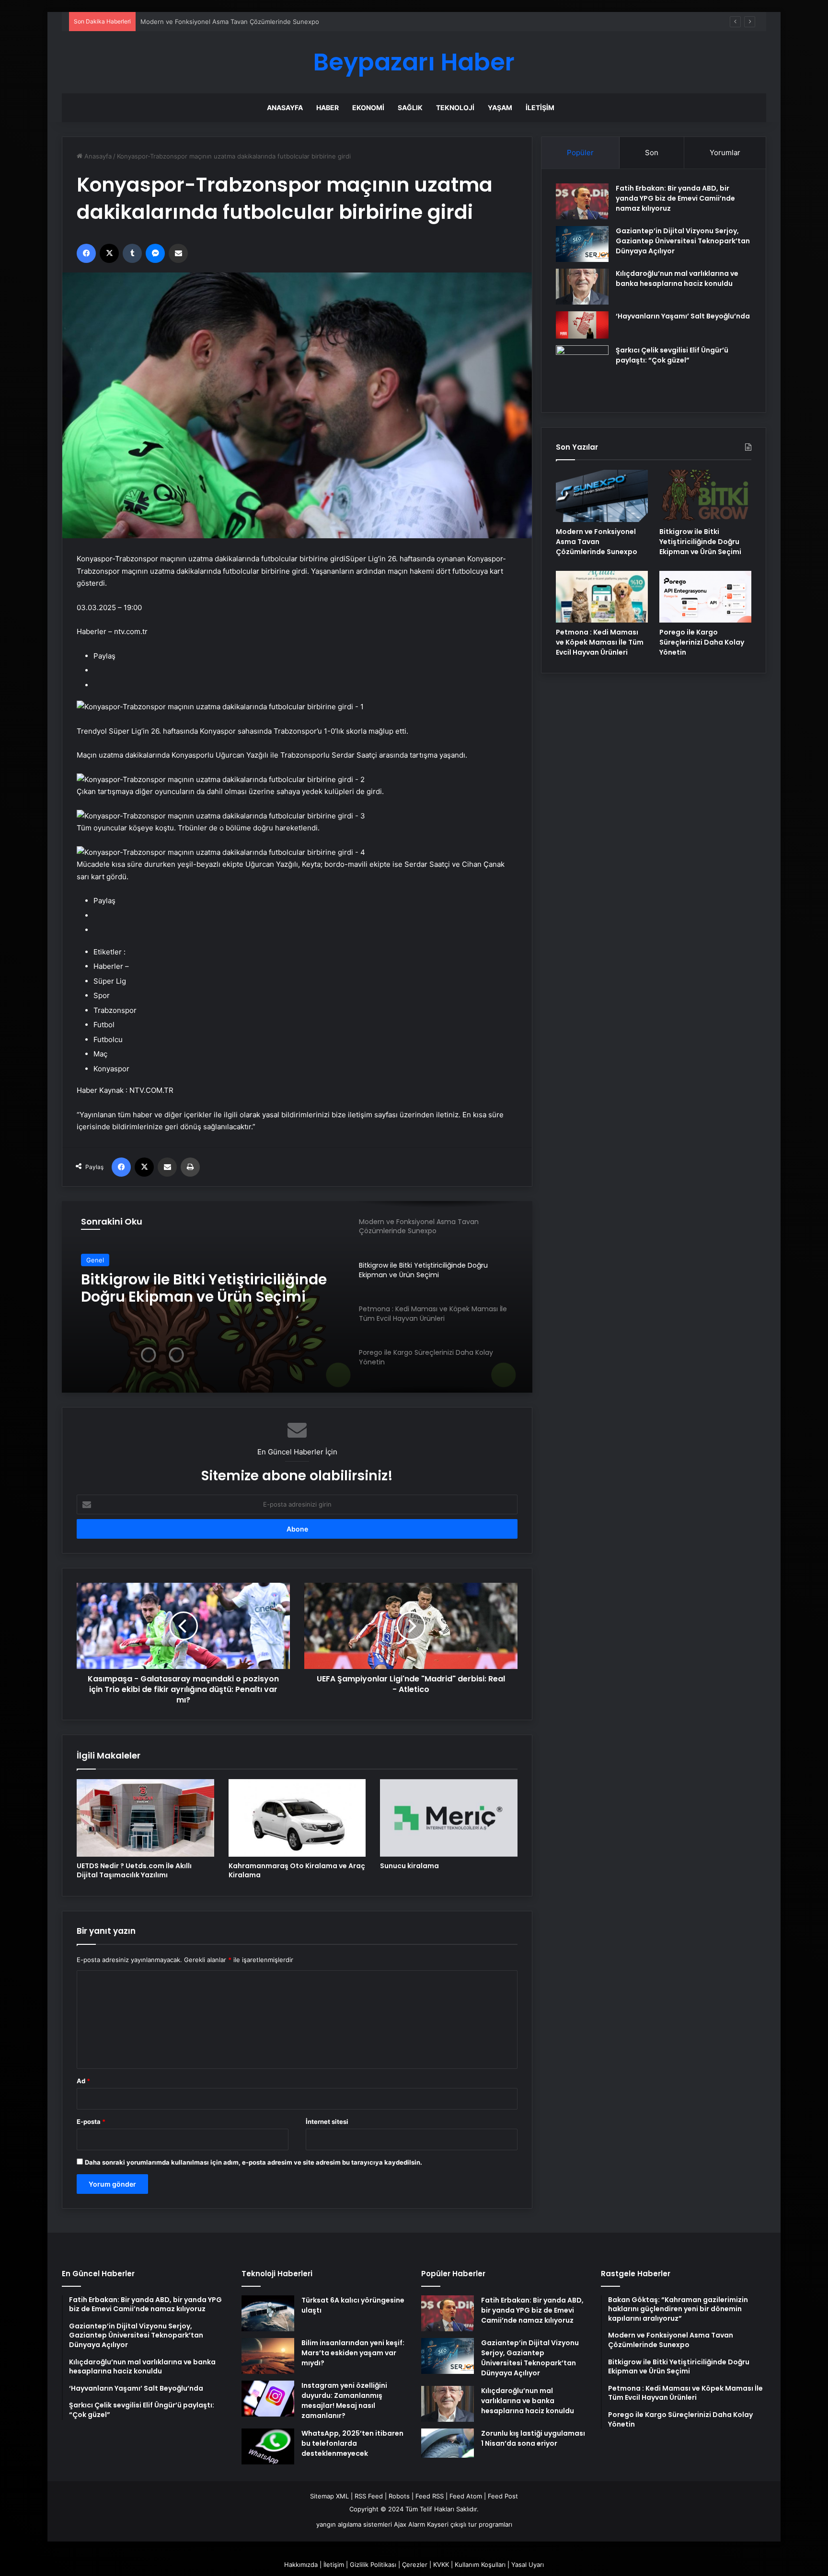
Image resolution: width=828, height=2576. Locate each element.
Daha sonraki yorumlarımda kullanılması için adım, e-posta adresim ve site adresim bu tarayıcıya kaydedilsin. (253, 2162)
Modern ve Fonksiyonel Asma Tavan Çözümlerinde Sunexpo (597, 542)
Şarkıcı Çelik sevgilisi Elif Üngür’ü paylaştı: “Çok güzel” (672, 355)
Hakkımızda (301, 2565)
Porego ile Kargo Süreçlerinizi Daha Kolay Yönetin (702, 642)
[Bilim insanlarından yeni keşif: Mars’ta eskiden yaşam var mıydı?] (268, 2356)
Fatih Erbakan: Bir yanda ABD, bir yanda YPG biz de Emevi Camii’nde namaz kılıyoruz (675, 198)
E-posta (91, 2122)
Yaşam (500, 108)
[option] (297, 1297)
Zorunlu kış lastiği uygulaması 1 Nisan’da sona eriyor (533, 2438)
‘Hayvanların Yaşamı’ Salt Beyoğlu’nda (683, 316)
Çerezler (415, 2565)
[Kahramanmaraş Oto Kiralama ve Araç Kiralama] (297, 1818)
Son (652, 153)
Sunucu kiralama (409, 1866)
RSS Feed (369, 2496)
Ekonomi (368, 108)
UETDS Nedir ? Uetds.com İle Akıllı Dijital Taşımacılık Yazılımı (134, 1870)
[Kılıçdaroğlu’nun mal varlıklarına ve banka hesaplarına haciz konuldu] (582, 287)
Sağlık (410, 108)
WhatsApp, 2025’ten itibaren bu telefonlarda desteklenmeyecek (352, 2443)
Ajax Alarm (409, 2524)
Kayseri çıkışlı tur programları (470, 2524)
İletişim (540, 108)
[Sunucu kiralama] (449, 1818)
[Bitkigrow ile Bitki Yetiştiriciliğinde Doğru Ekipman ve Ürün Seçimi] (705, 496)
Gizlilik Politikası (373, 2565)
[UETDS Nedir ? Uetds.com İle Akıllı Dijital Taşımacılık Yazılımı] (145, 1818)
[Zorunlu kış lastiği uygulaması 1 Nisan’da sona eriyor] (448, 2443)
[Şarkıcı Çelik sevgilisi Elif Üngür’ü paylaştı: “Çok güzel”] (582, 372)
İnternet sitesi (327, 2122)
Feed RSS (430, 2496)
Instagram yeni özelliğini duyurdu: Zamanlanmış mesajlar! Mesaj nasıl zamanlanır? (344, 2400)
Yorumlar (725, 153)
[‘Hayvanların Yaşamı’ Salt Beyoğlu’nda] (582, 325)
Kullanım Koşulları (480, 2565)
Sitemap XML (329, 2496)
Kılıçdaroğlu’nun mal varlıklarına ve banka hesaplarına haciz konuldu (677, 278)
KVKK (441, 2565)
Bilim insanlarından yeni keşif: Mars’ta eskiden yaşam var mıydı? (353, 2353)
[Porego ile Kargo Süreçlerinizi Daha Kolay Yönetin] (705, 597)
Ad (83, 2081)
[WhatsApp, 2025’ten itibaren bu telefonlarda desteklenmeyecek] (268, 2446)
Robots (399, 2496)
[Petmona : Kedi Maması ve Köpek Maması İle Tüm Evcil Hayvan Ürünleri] (602, 597)
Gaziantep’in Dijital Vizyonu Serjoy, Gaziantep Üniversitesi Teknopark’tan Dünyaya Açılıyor (683, 241)
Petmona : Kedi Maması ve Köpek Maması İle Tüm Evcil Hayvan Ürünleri (600, 642)
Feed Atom (466, 2496)
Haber (328, 108)
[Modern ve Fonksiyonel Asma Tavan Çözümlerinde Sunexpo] (602, 496)
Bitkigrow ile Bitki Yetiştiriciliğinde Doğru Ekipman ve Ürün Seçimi (700, 542)
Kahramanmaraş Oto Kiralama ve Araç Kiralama (297, 1870)
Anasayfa (285, 108)
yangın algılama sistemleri (354, 2524)
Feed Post (503, 2496)
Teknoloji (455, 108)
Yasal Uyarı (528, 2565)
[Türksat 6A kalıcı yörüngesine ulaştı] (268, 2313)
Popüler (580, 153)
